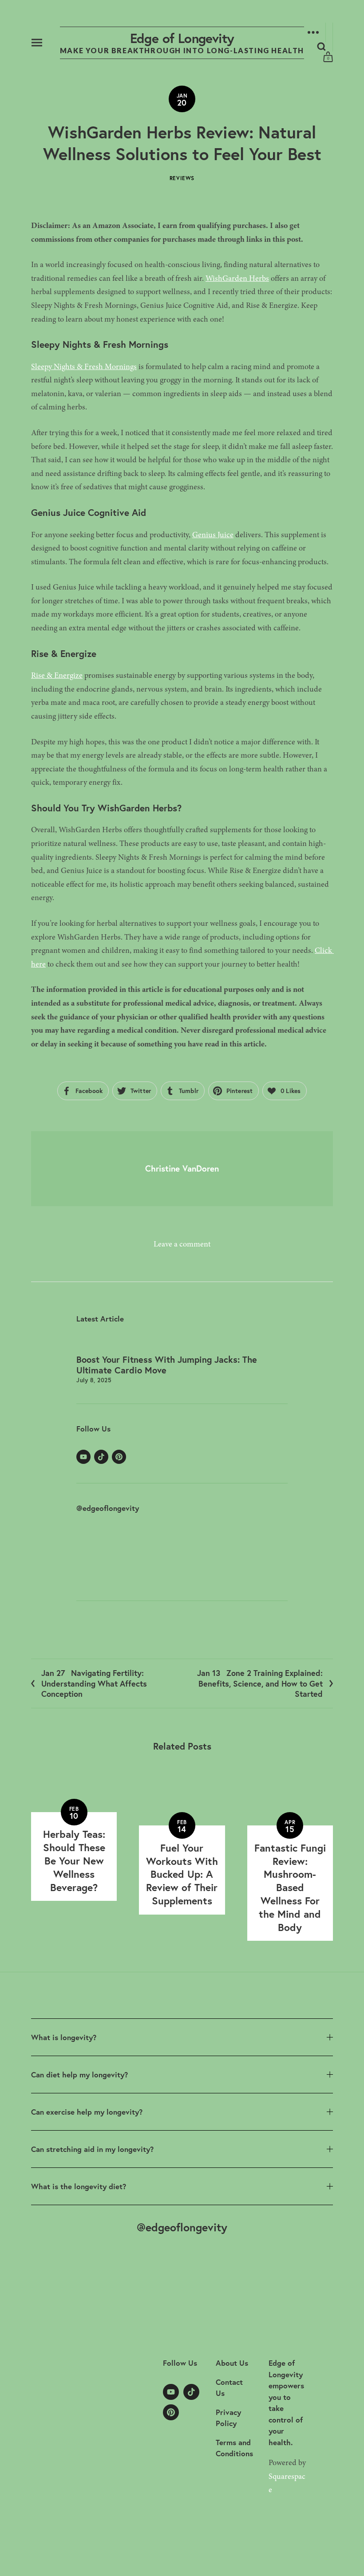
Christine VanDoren (182, 1168)
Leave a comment (182, 1244)
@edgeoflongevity (108, 1508)
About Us (232, 2363)
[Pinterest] (119, 1457)
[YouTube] (83, 1457)
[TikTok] (101, 1457)
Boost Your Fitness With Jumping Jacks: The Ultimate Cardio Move (167, 1365)
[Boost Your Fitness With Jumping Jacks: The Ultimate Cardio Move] (182, 1344)
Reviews (182, 178)
